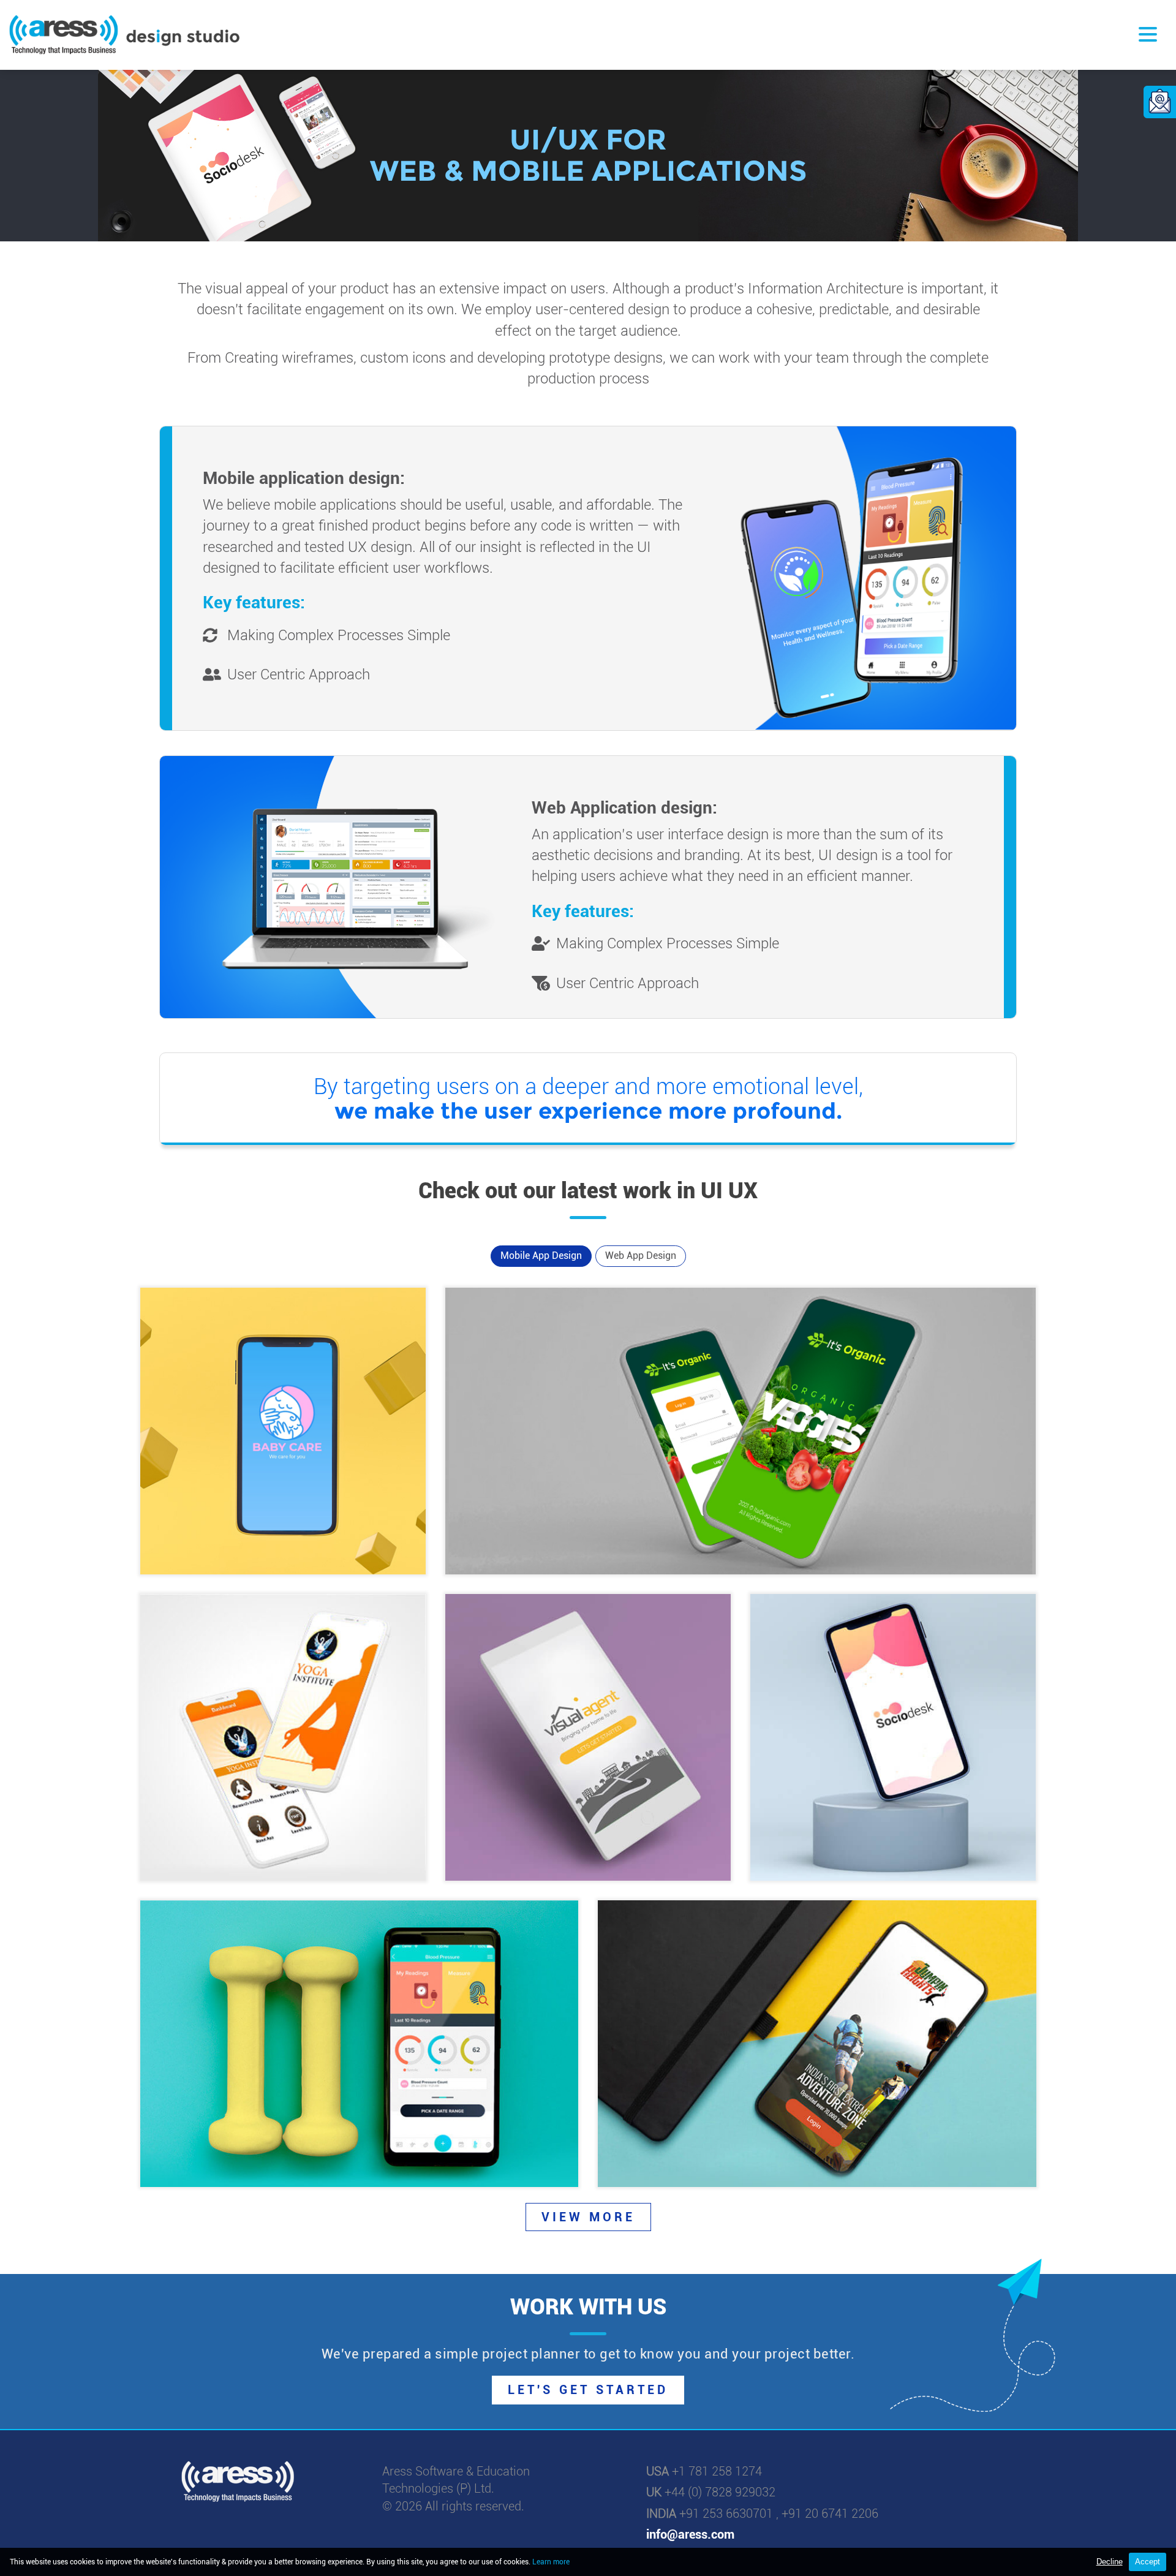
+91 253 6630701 (726, 2514)
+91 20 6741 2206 (830, 2514)
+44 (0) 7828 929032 (720, 2492)
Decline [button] (1110, 2562)
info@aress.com (690, 2534)
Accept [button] (1148, 2562)
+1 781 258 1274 (717, 2471)
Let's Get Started (588, 2390)
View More (588, 2217)
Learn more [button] (551, 2562)
